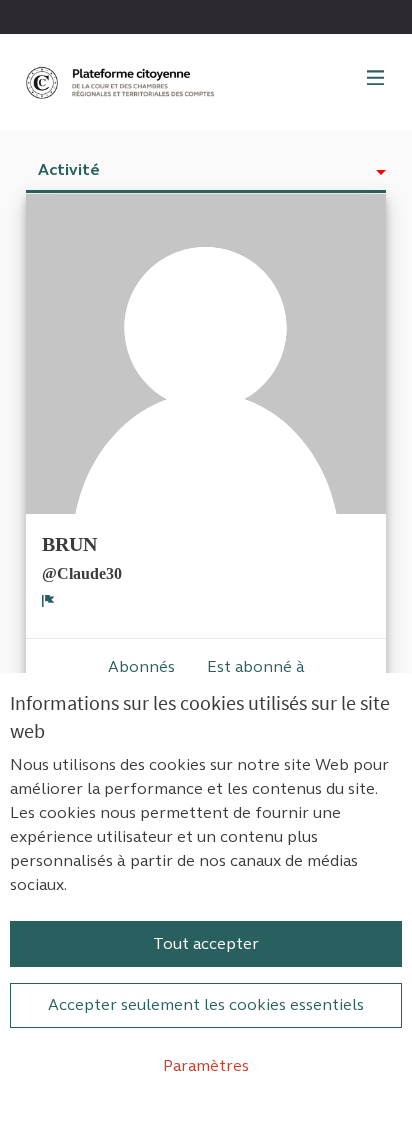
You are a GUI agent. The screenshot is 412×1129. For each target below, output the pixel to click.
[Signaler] (48, 600)
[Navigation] (376, 79)
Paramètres (206, 1065)
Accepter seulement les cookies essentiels (206, 1004)
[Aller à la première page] (122, 82)
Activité (69, 169)
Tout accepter (206, 943)
